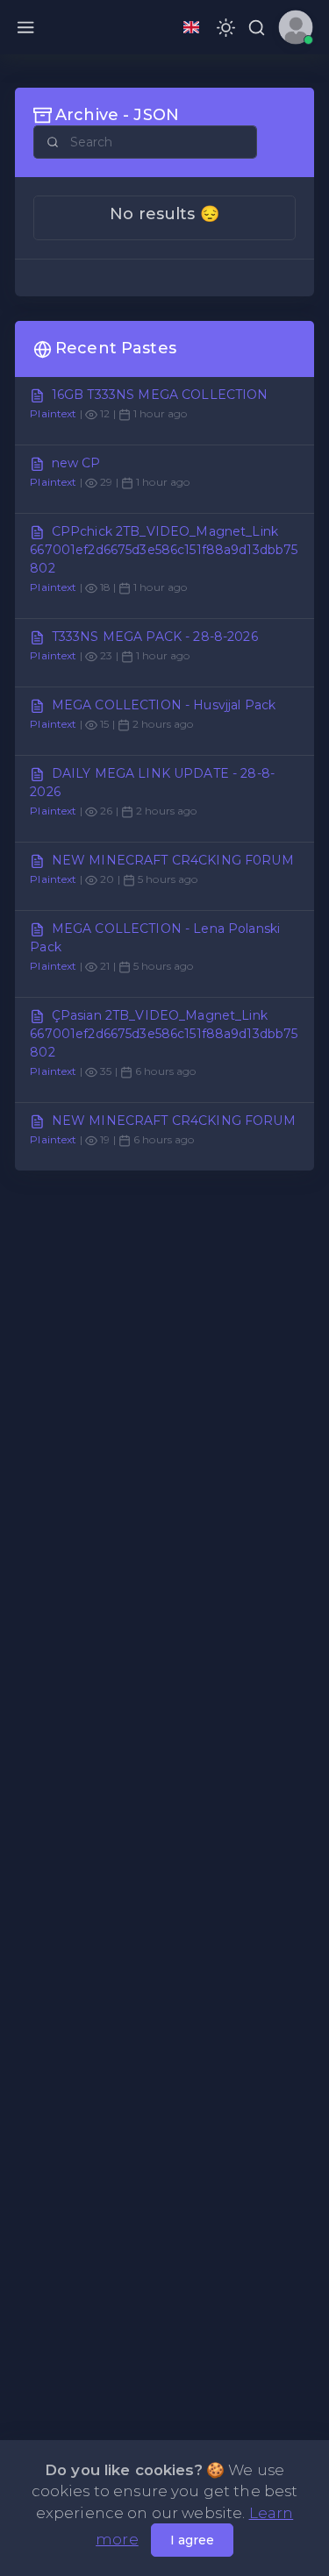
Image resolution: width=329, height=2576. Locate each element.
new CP (76, 463)
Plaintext (53, 413)
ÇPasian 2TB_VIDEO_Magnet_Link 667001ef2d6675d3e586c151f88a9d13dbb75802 (164, 1034)
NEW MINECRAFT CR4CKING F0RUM (173, 860)
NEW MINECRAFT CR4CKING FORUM (174, 1121)
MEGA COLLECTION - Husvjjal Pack (164, 705)
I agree (192, 2540)
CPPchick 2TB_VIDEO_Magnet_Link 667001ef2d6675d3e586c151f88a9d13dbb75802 (164, 550)
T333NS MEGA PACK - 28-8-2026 (155, 637)
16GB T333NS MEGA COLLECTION (160, 395)
